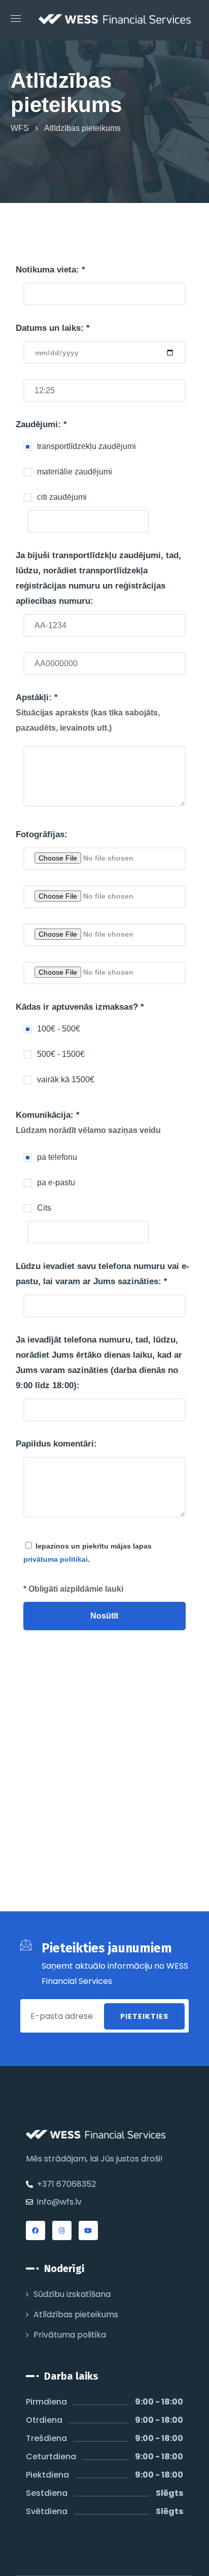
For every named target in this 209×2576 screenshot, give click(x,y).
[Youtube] (88, 2230)
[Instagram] (62, 2230)
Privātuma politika (70, 2335)
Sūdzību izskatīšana (72, 2294)
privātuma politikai (56, 1559)
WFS (20, 128)
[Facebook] (36, 2230)
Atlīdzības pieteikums (76, 2314)
